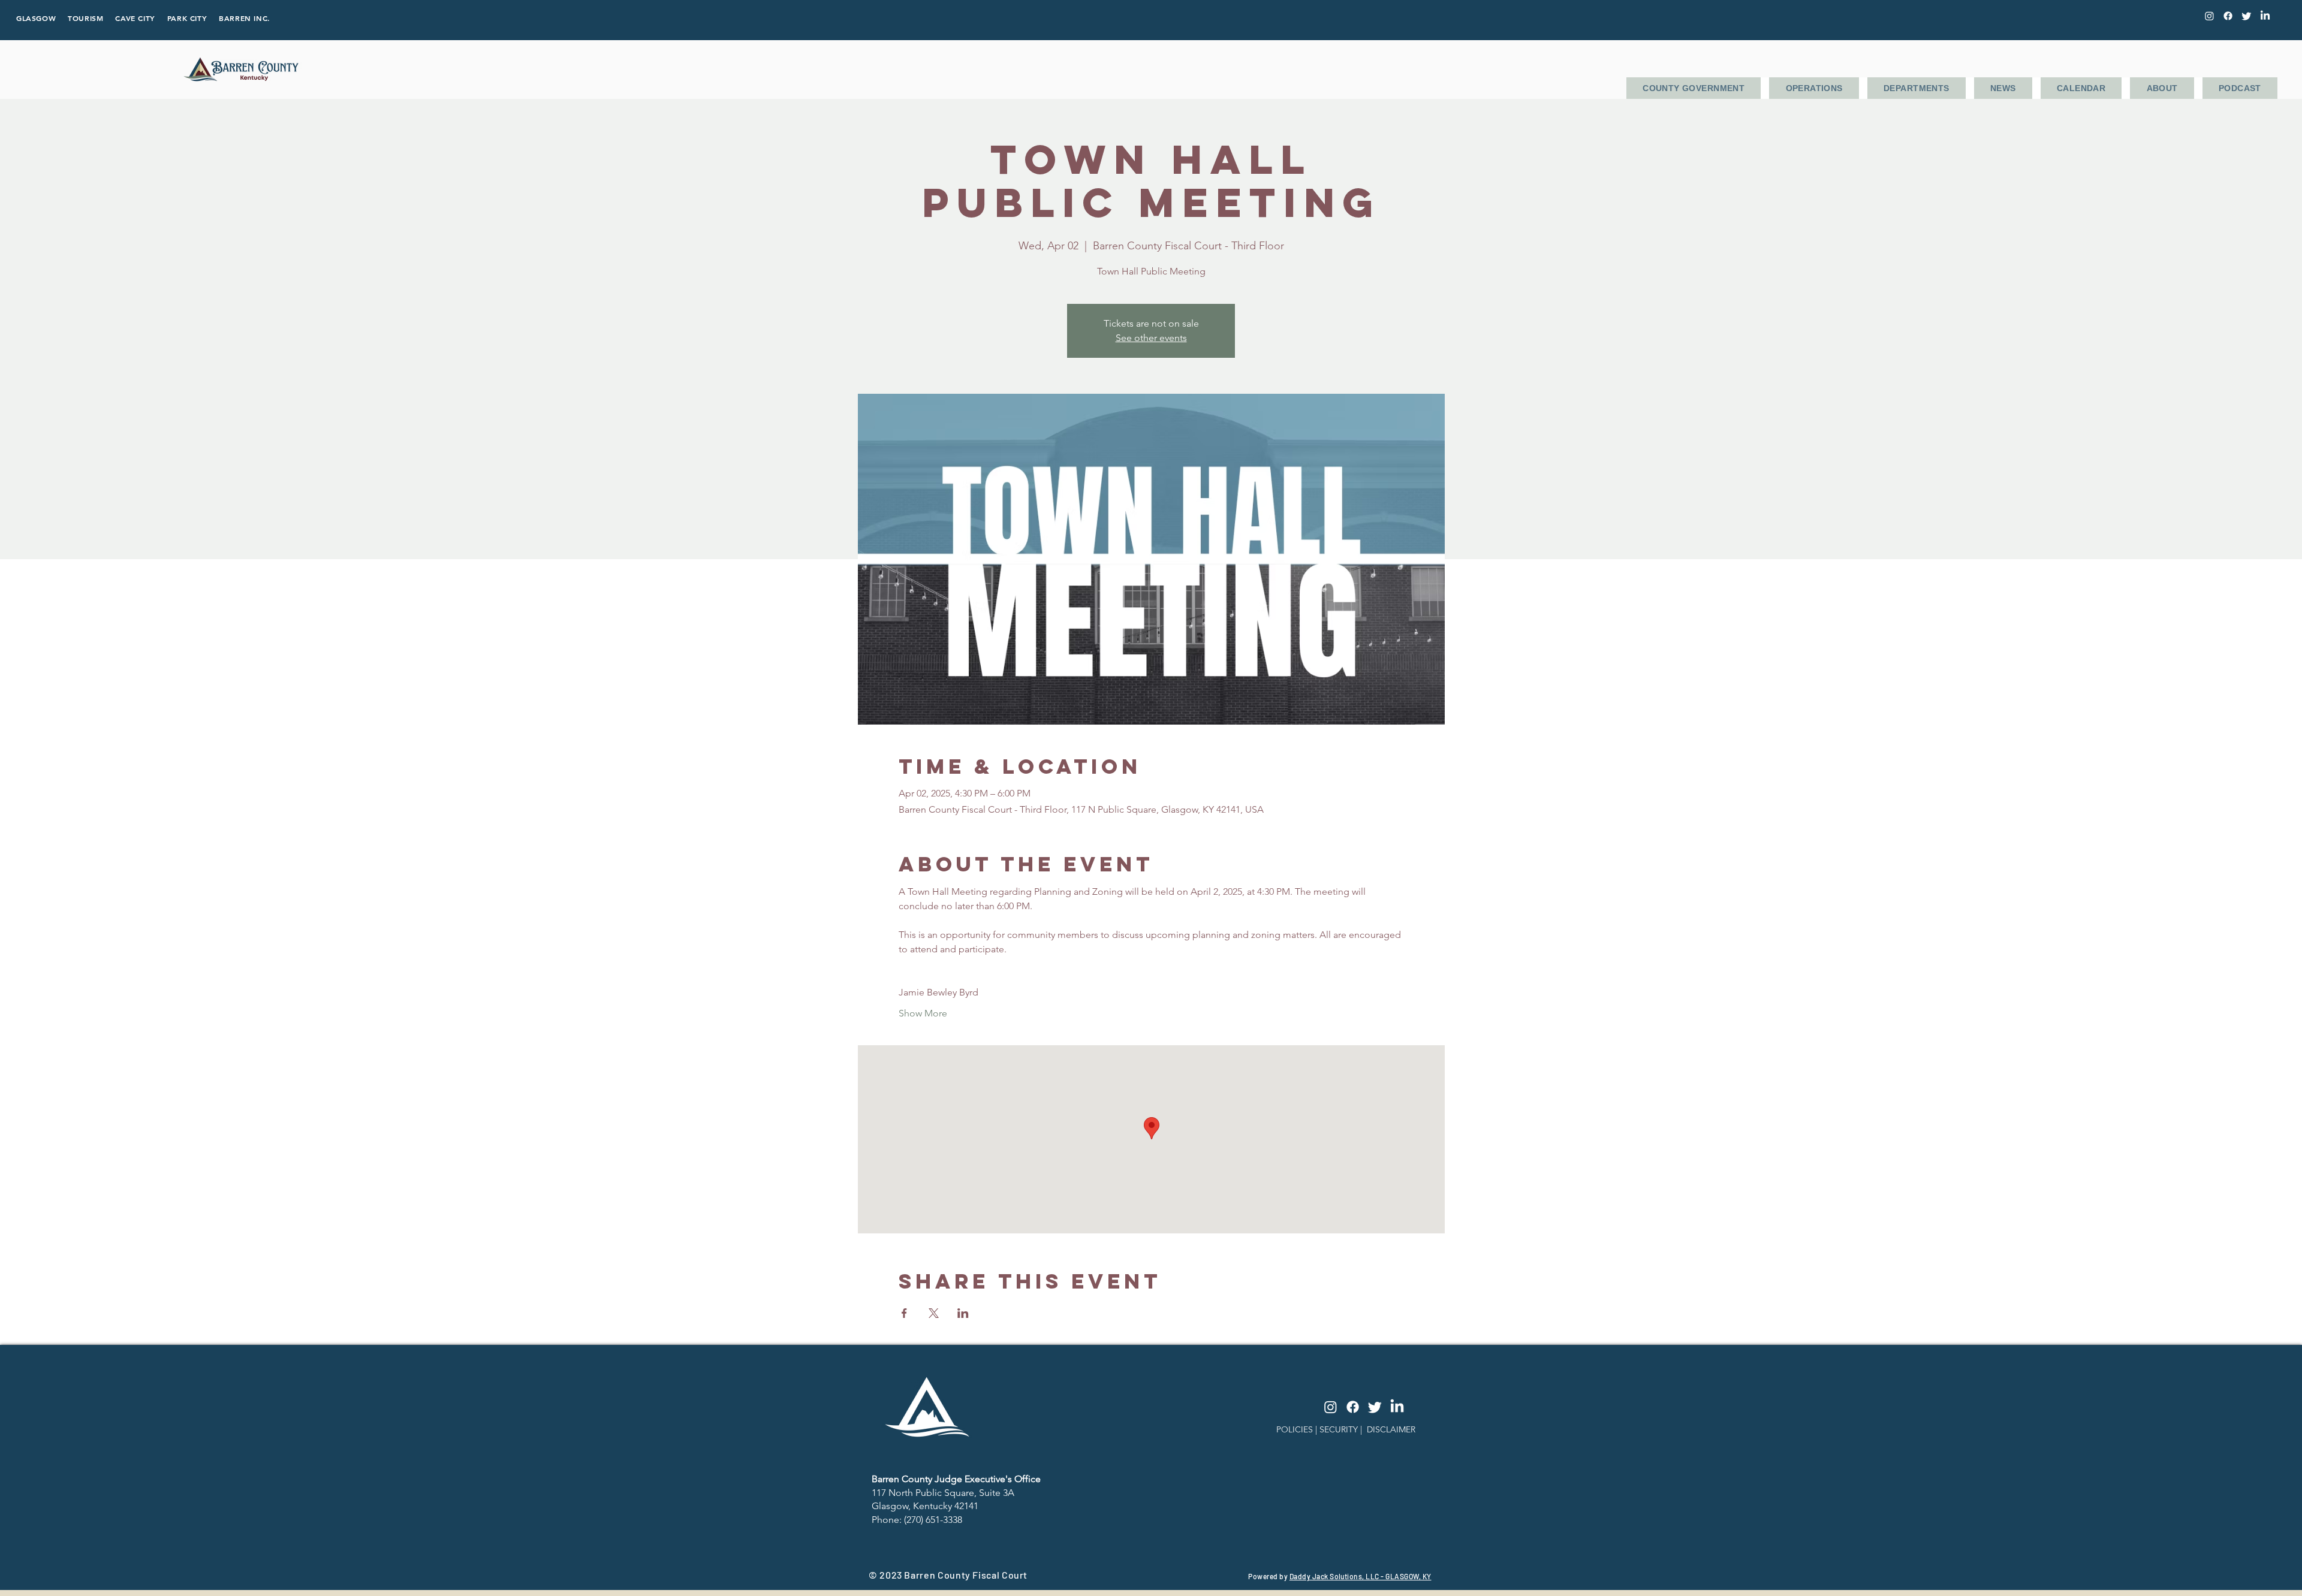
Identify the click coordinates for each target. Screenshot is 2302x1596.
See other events (1151, 338)
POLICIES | (1298, 1429)
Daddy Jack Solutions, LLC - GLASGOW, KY (1361, 1576)
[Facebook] (2228, 16)
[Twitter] (2247, 16)
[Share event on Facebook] (904, 1313)
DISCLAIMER (1391, 1429)
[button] (1694, 88)
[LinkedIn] (2265, 16)
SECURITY (1339, 1429)
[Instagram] (1331, 1407)
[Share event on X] (934, 1313)
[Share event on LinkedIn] (963, 1313)
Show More (923, 1013)
